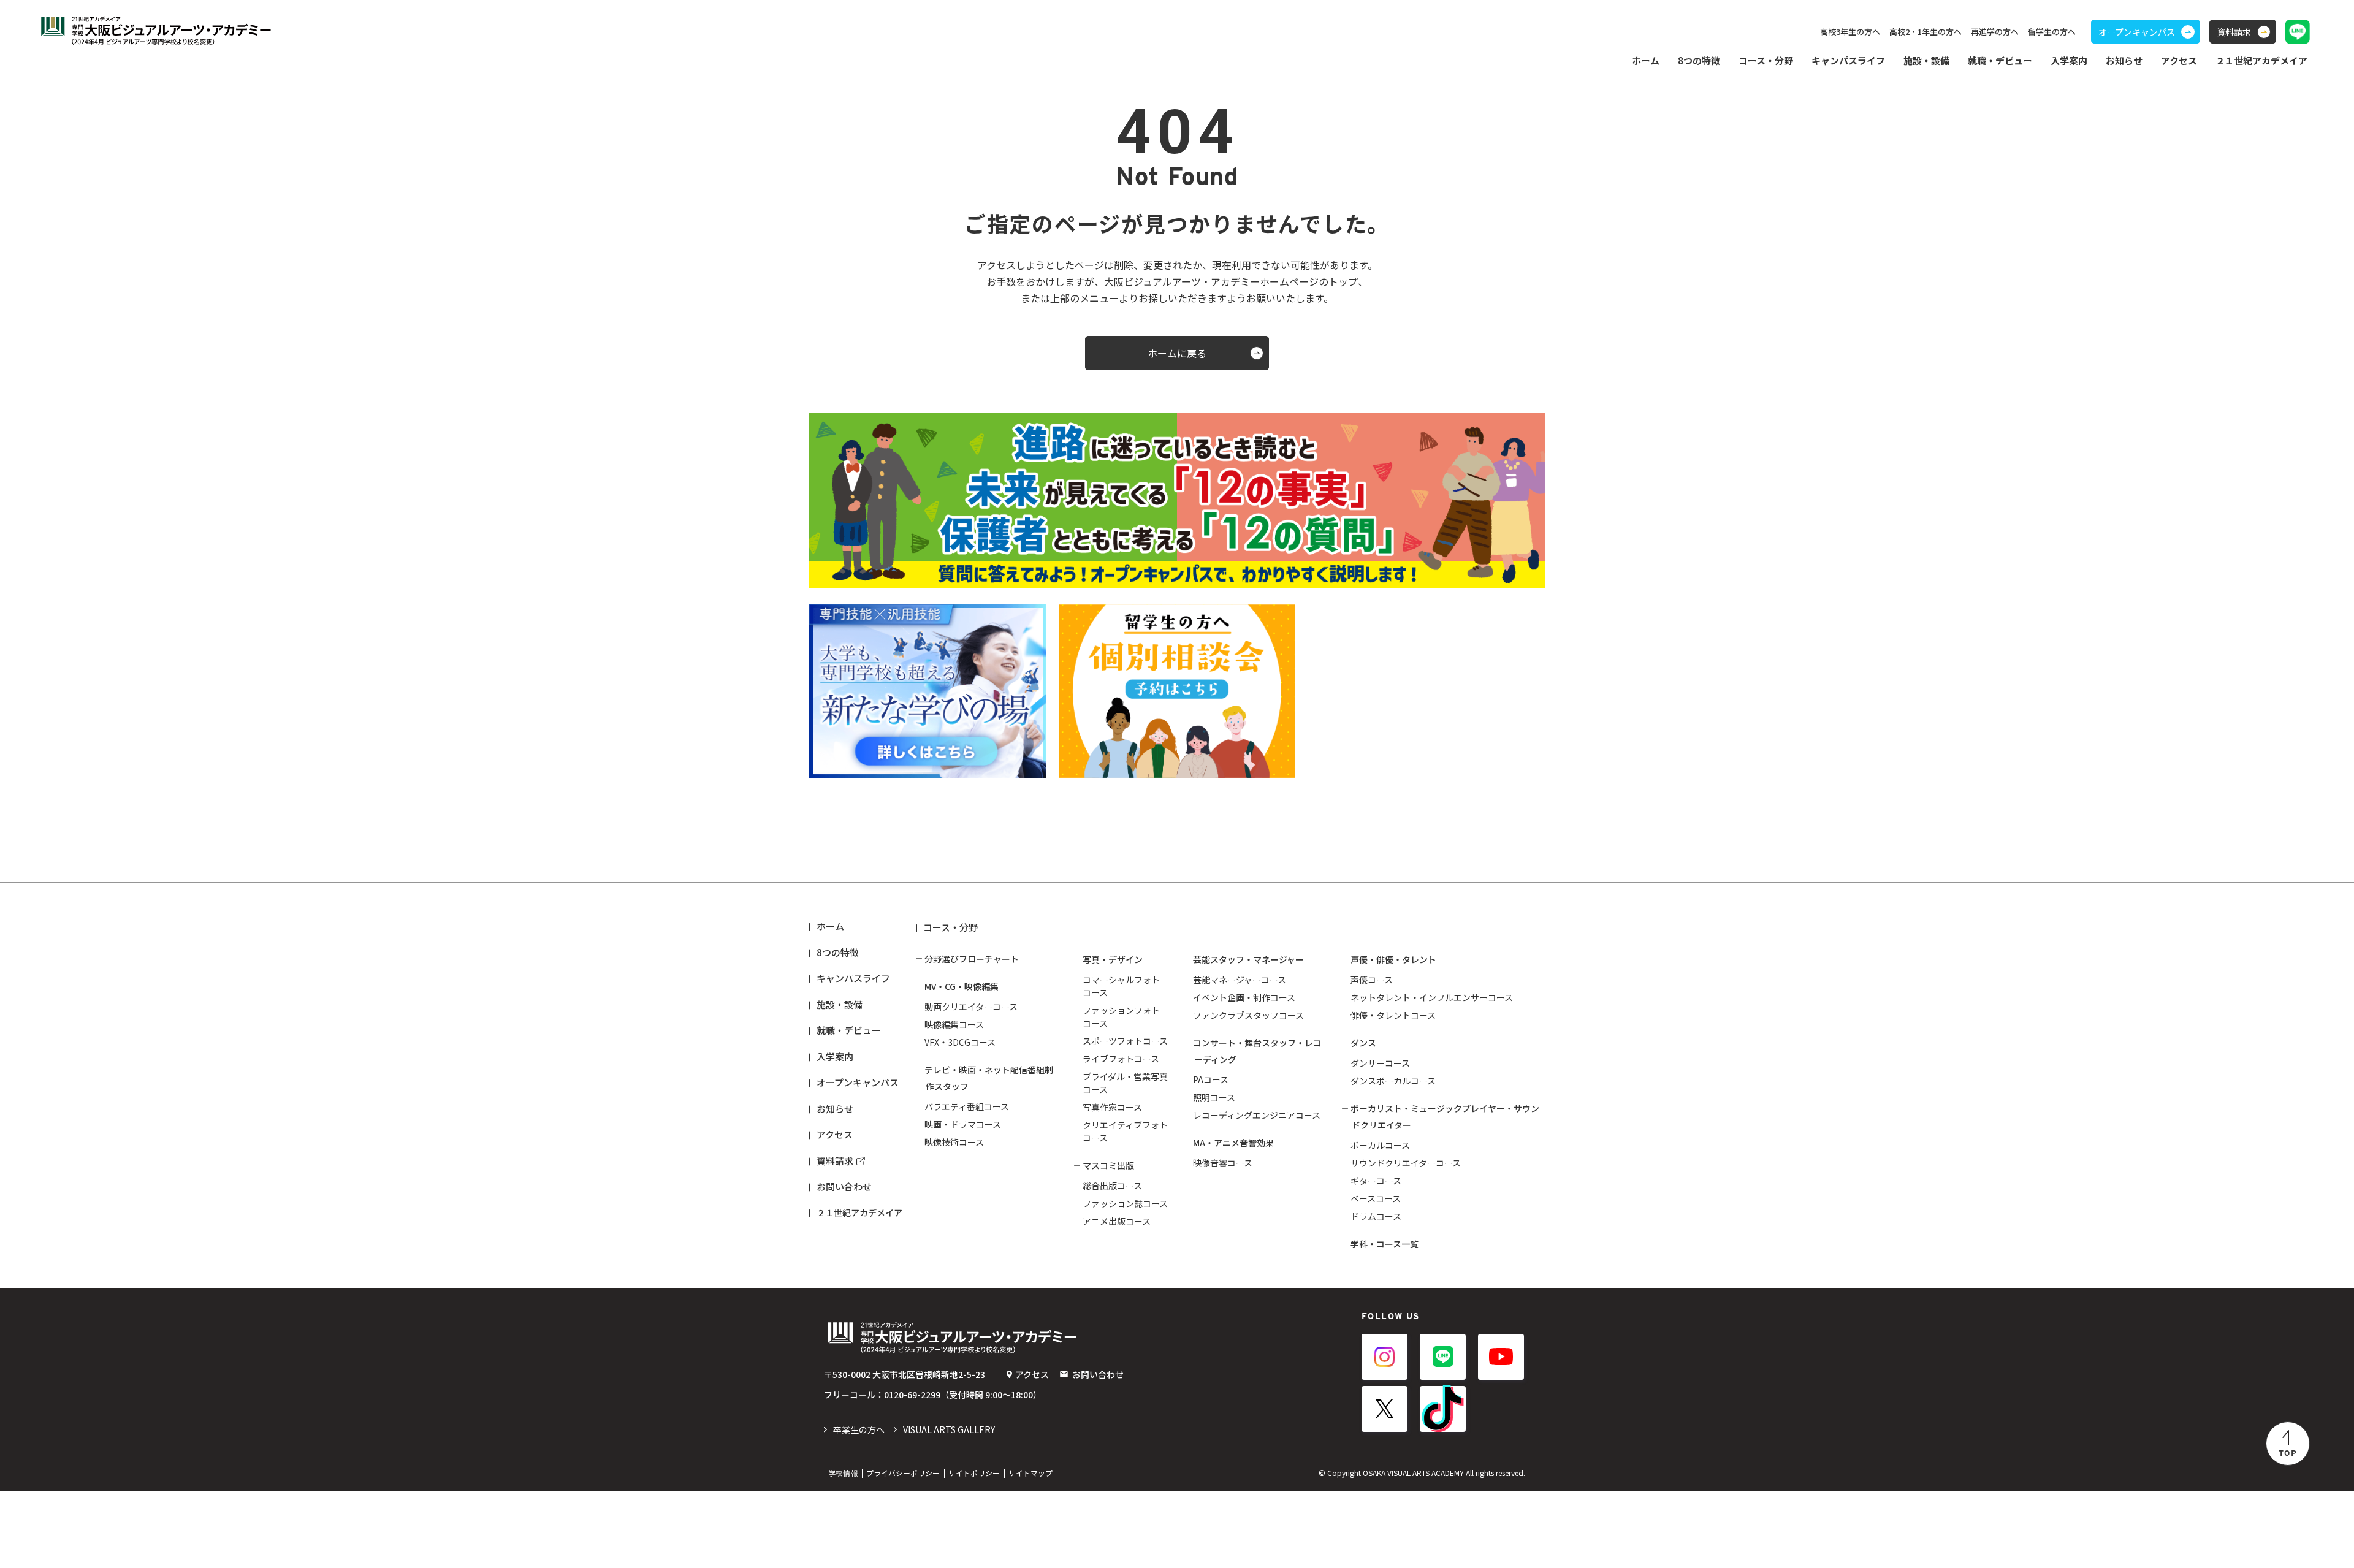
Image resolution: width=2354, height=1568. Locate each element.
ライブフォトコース (1121, 1059)
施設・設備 (1926, 60)
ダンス (1363, 1043)
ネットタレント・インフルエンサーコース (1432, 997)
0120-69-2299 (912, 1395)
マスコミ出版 (1108, 1165)
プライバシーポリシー (903, 1473)
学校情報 (843, 1473)
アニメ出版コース (1117, 1221)
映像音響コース (1223, 1163)
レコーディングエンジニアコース (1257, 1115)
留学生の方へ (2052, 32)
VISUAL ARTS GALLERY (949, 1429)
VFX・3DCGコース (960, 1042)
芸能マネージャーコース (1240, 980)
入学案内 (835, 1056)
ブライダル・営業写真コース (1125, 1083)
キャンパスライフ (853, 978)
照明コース (1214, 1097)
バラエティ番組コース (967, 1106)
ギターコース (1376, 1181)
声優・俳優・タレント (1393, 959)
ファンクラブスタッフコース (1248, 1015)
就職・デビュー (849, 1030)
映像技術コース (954, 1142)
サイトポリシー (974, 1473)
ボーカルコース (1380, 1145)
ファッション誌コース (1125, 1203)
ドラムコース (1376, 1216)
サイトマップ (1030, 1473)
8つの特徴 (838, 952)
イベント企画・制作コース (1244, 997)
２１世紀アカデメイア (859, 1212)
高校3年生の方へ (1850, 32)
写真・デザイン (1113, 959)
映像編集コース (954, 1024)
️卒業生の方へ (859, 1429)
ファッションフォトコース (1121, 1017)
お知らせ (2124, 60)
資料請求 (835, 1161)
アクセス (2179, 60)
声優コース (1372, 980)
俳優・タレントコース (1393, 1015)
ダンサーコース (1380, 1063)
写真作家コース (1112, 1107)
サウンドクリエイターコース (1406, 1163)
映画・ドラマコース (963, 1124)
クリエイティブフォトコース (1125, 1131)
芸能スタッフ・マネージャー (1248, 959)
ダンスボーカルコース (1393, 1081)
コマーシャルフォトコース (1121, 986)
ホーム (1646, 60)
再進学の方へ (1995, 32)
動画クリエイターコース (971, 1007)
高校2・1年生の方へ (1925, 32)
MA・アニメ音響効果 (1233, 1143)
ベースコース (1376, 1198)
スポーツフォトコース (1125, 1041)
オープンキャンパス (858, 1082)
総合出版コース (1112, 1186)
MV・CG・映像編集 (962, 986)
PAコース (1211, 1079)
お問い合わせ (844, 1186)
